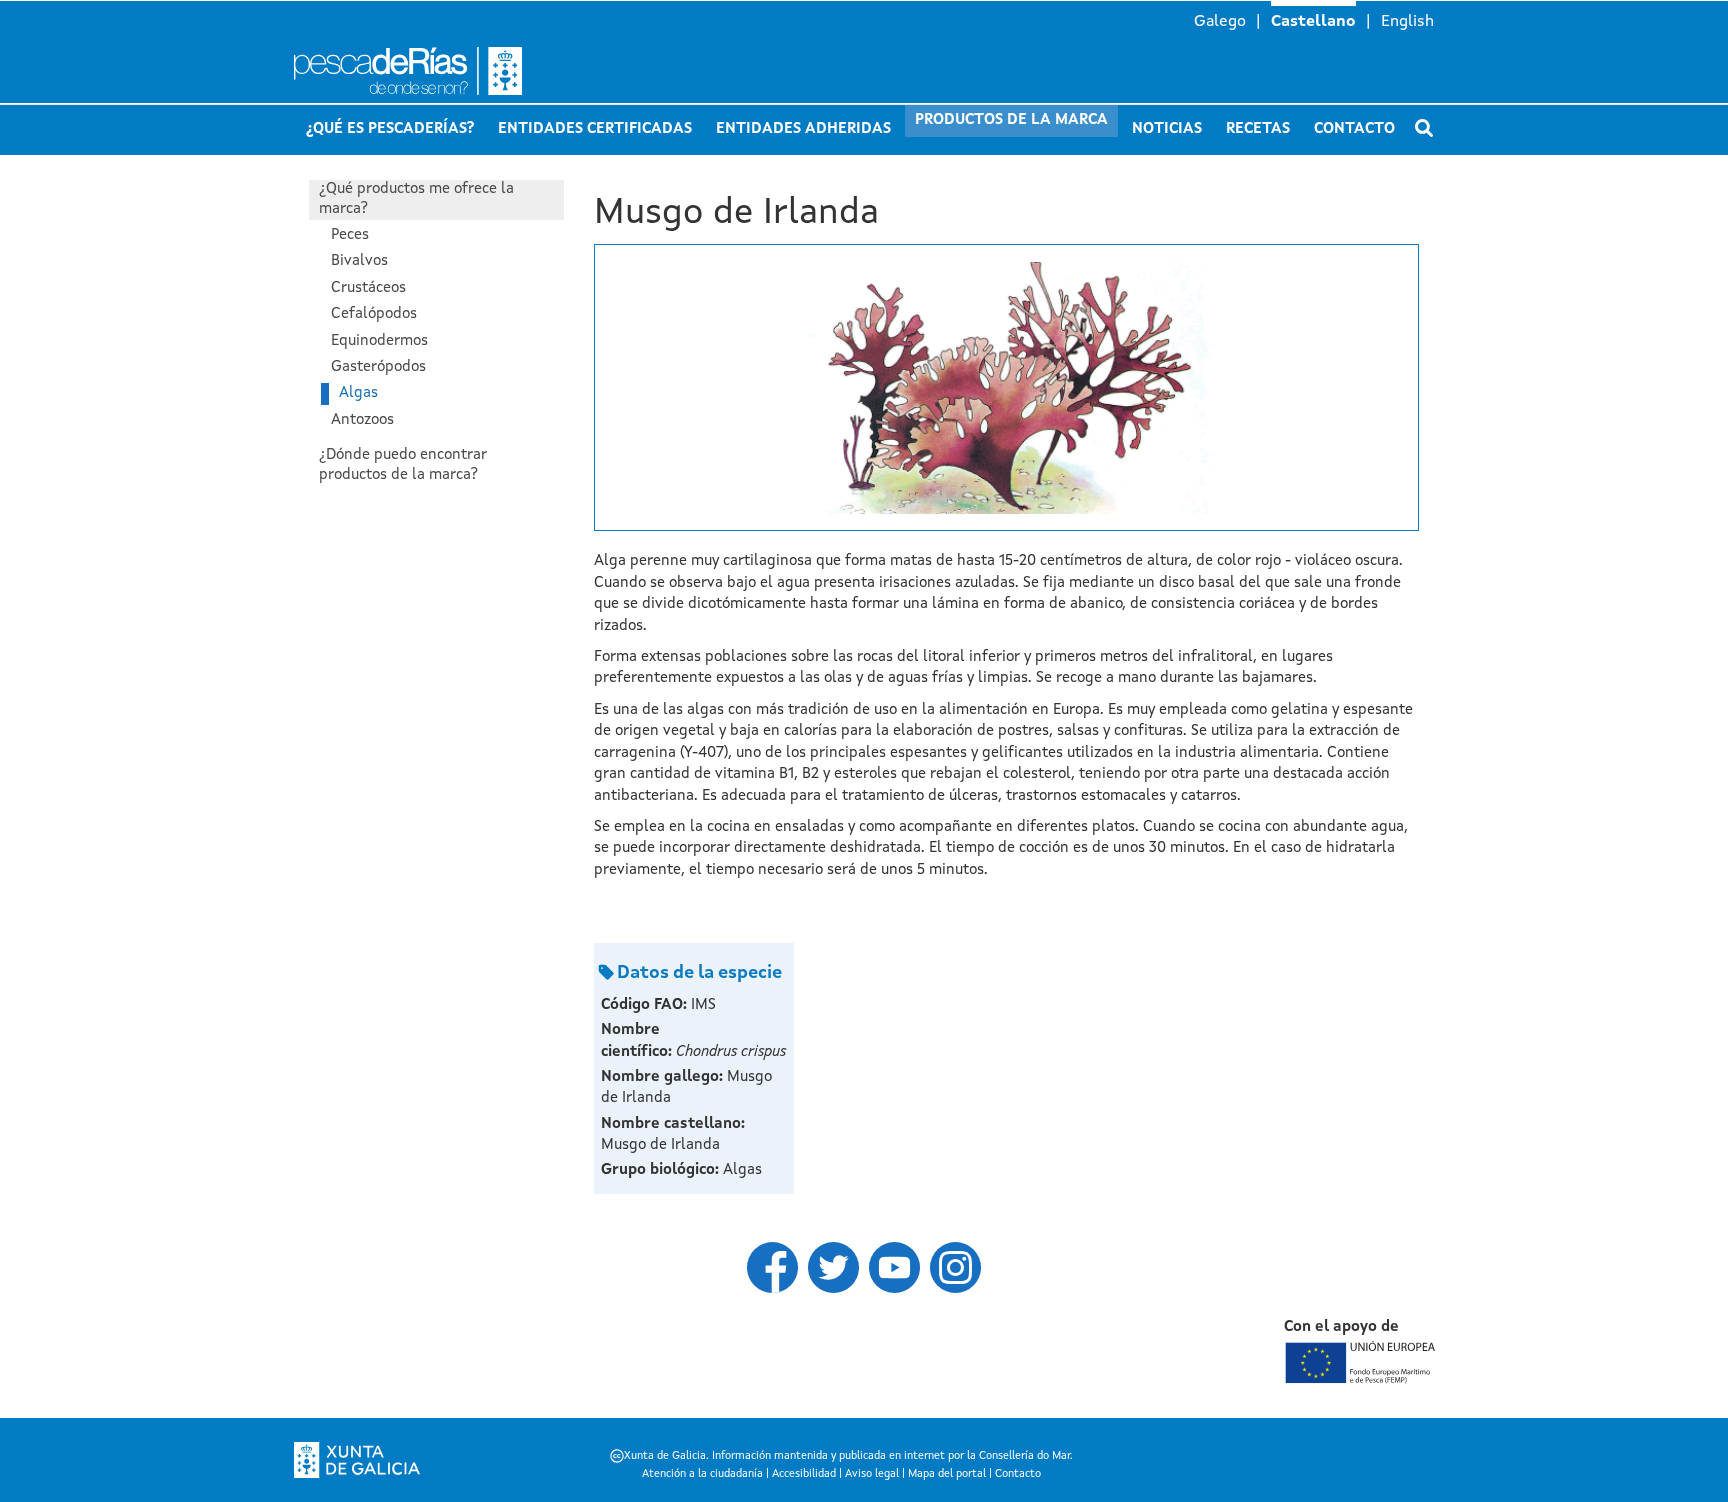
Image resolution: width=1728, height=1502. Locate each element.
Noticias (1167, 129)
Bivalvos (359, 261)
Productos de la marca (1011, 120)
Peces (350, 235)
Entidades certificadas (595, 129)
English (1407, 22)
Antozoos (362, 420)
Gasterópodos (378, 367)
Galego (1220, 22)
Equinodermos (379, 341)
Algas (358, 393)
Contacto (1354, 129)
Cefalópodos (374, 314)
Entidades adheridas (803, 129)
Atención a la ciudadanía (702, 1474)
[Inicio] (484, 71)
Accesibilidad (804, 1474)
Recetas (1258, 129)
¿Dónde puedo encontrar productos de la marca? (403, 465)
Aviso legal (872, 1474)
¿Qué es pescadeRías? (390, 129)
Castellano (1313, 22)
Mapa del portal (947, 1474)
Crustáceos (368, 288)
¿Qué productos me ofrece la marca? (416, 199)
